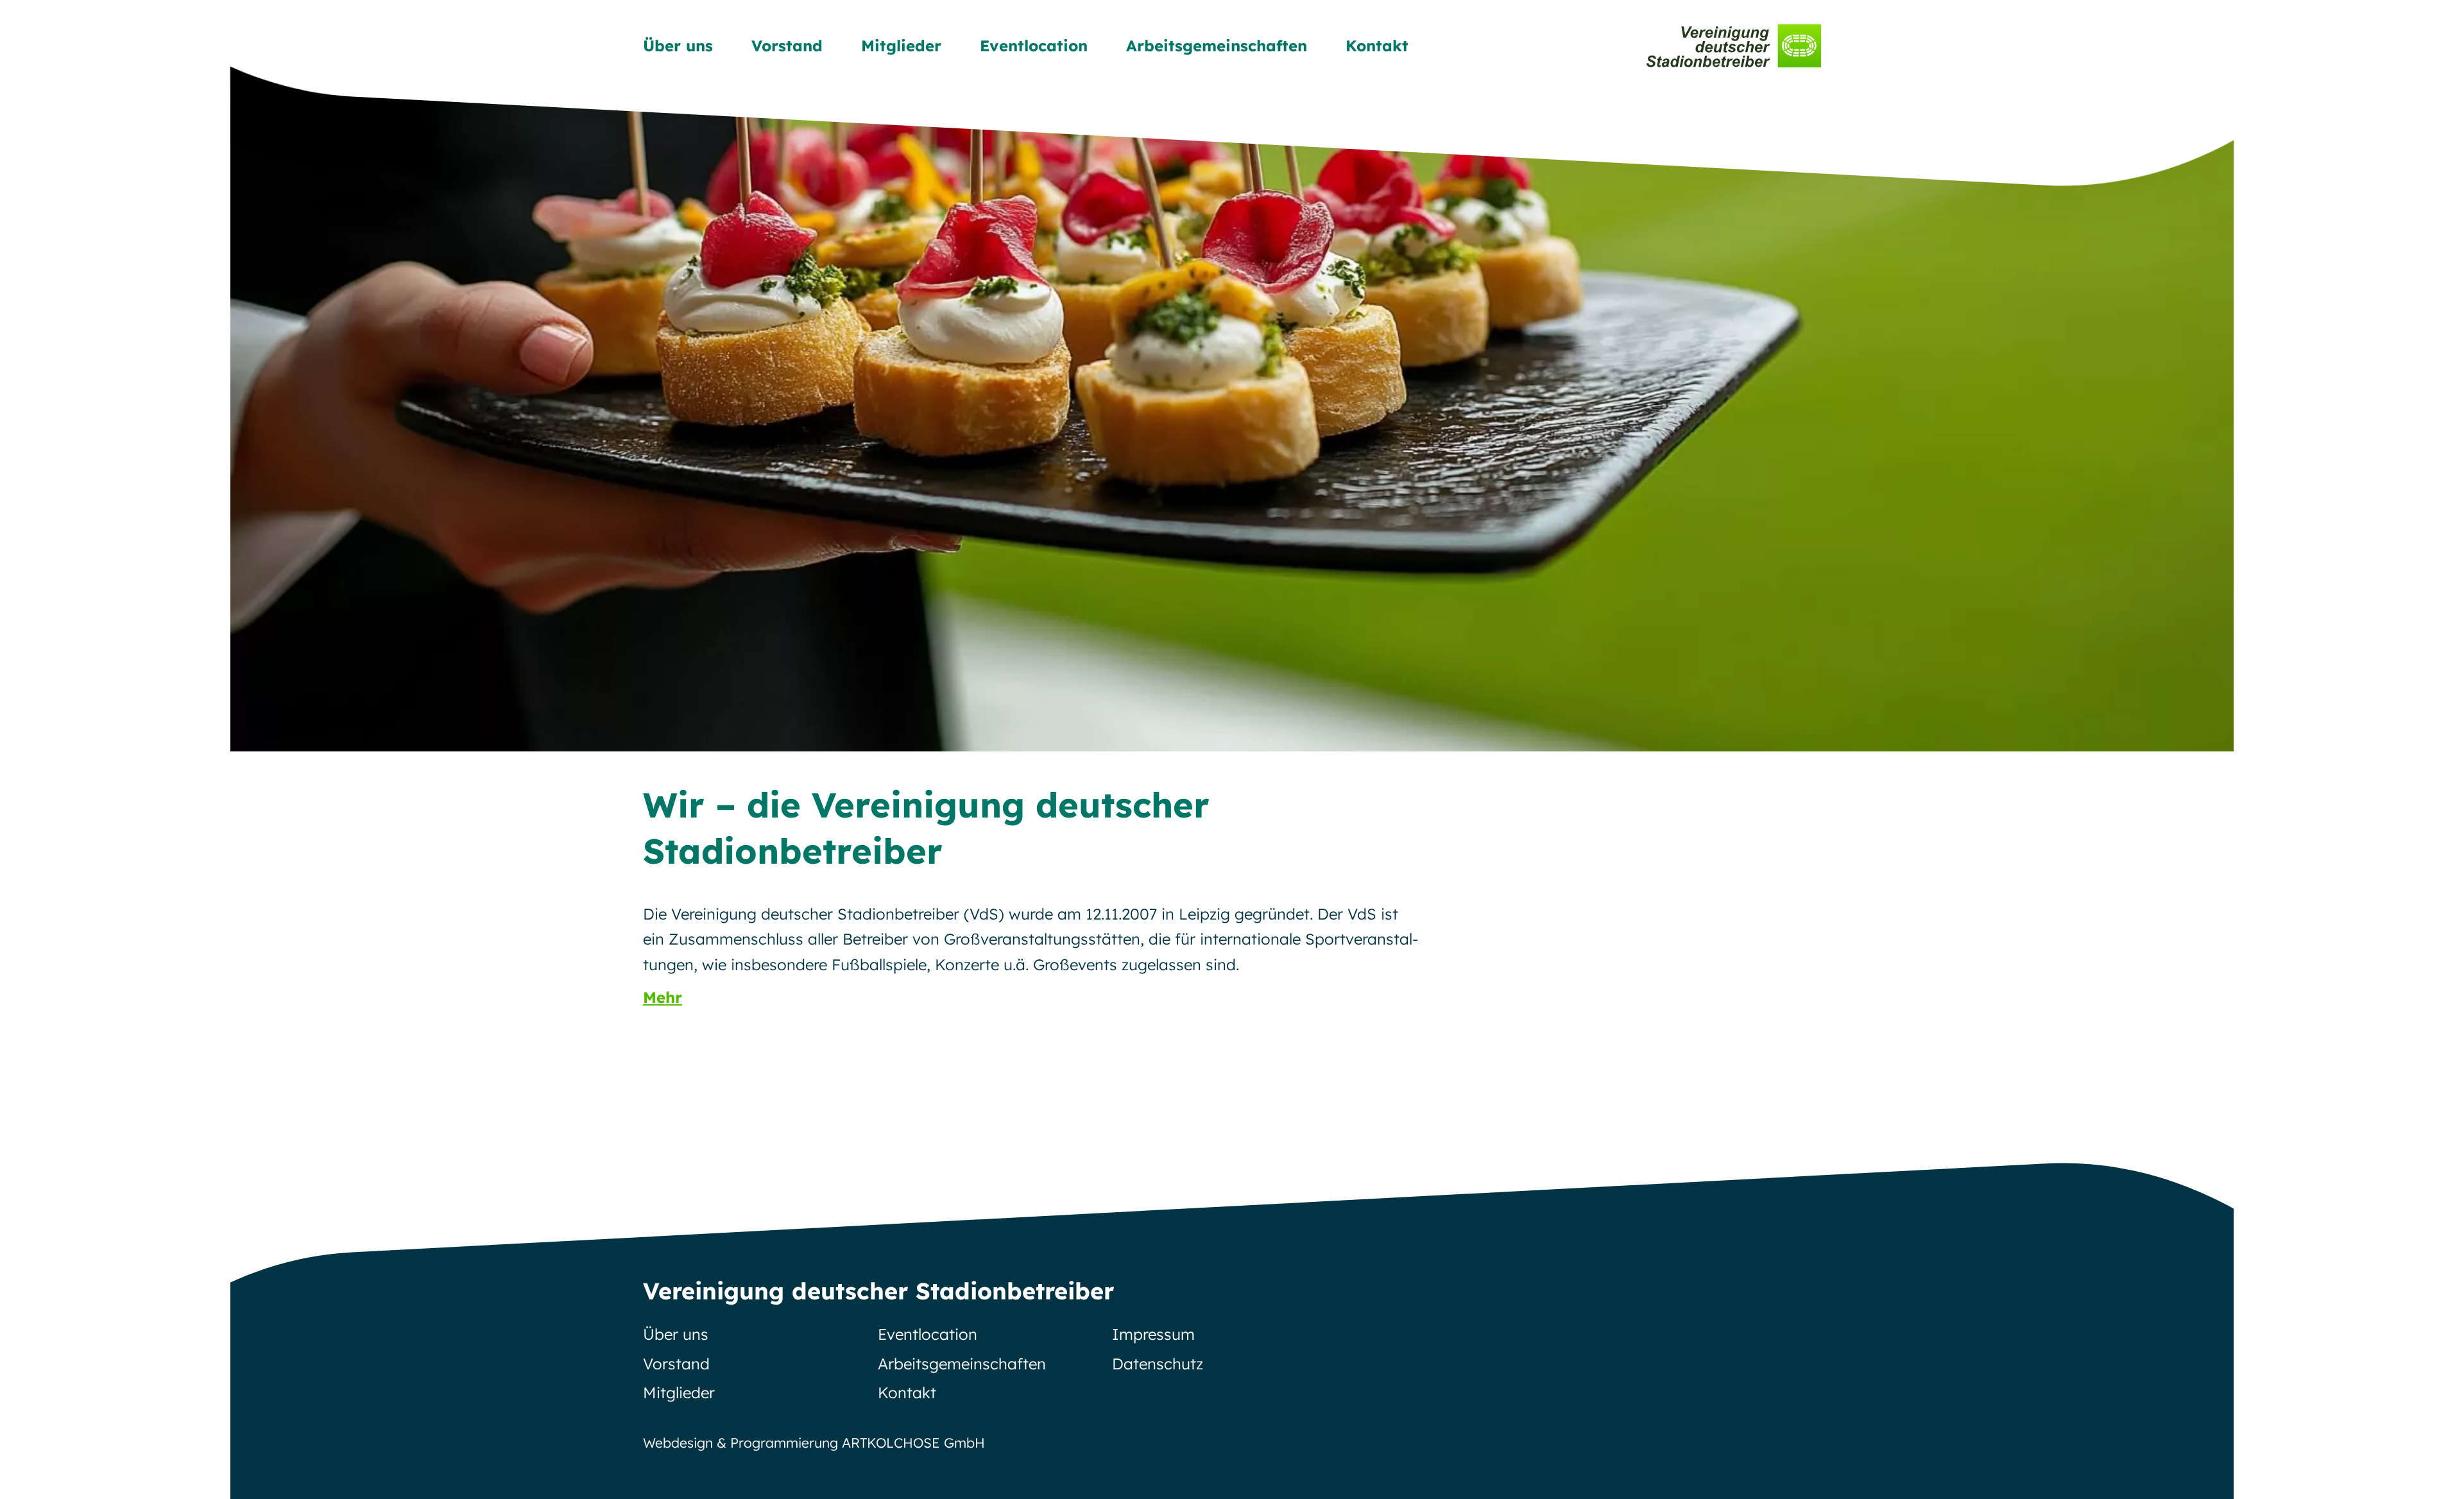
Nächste (2187, 375)
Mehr (663, 997)
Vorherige (277, 375)
